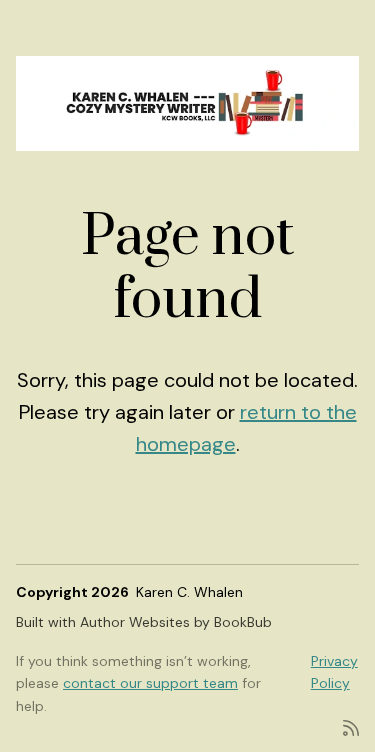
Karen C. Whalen (189, 592)
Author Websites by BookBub (176, 622)
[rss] (351, 726)
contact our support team (150, 683)
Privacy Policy (334, 672)
